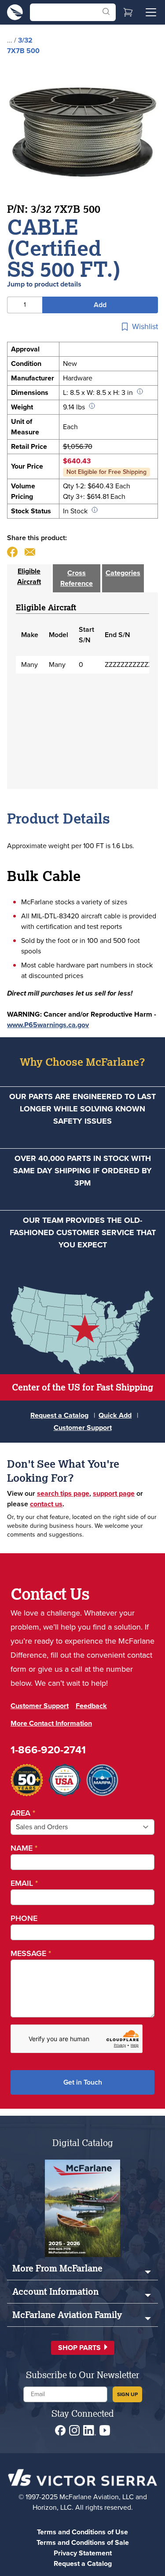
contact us (46, 1504)
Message (31, 1953)
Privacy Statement (83, 2553)
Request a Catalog (59, 1415)
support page (114, 1493)
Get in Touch (83, 2082)
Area (23, 1813)
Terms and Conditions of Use (82, 2532)
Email (24, 1883)
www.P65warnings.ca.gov (48, 1025)
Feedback (91, 1706)
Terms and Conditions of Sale (83, 2542)
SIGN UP (127, 2394)
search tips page (63, 1493)
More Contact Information (51, 1723)
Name (24, 1848)
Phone (24, 1918)
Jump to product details (44, 284)
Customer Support (83, 1428)
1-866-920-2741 (48, 1750)
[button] (83, 2348)
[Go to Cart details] (128, 12)
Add (100, 305)
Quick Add (115, 1415)
